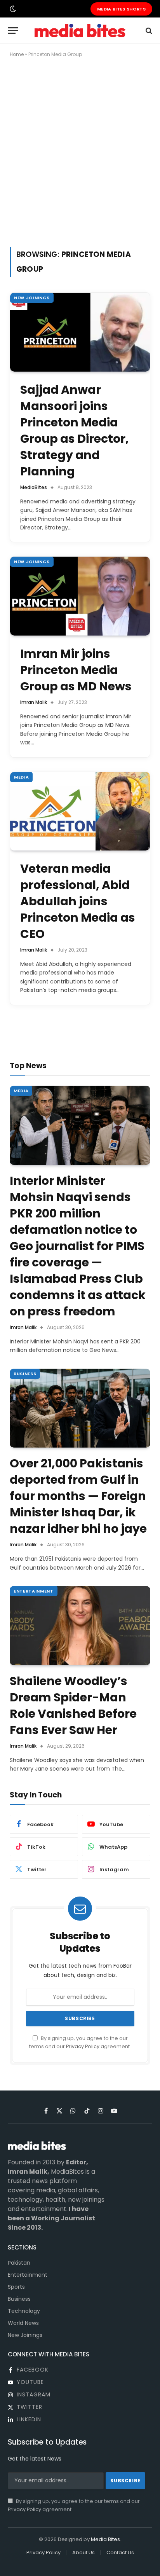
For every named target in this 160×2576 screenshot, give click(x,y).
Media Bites (105, 2539)
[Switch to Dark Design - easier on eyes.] (12, 9)
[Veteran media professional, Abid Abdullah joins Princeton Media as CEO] (80, 811)
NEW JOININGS (32, 298)
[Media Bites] (80, 31)
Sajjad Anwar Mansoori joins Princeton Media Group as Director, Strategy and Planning (75, 430)
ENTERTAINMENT (34, 1591)
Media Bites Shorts (121, 9)
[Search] (148, 31)
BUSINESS (25, 1374)
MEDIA (21, 777)
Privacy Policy (83, 2046)
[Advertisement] (80, 151)
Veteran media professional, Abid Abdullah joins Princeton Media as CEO (78, 901)
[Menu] (13, 31)
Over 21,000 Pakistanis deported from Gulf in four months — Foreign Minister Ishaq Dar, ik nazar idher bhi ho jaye (78, 1496)
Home (17, 54)
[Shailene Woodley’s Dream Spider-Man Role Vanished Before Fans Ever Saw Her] (80, 1626)
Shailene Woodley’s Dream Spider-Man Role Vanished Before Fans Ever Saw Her (73, 1705)
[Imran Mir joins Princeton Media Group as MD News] (80, 596)
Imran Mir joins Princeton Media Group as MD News (76, 670)
